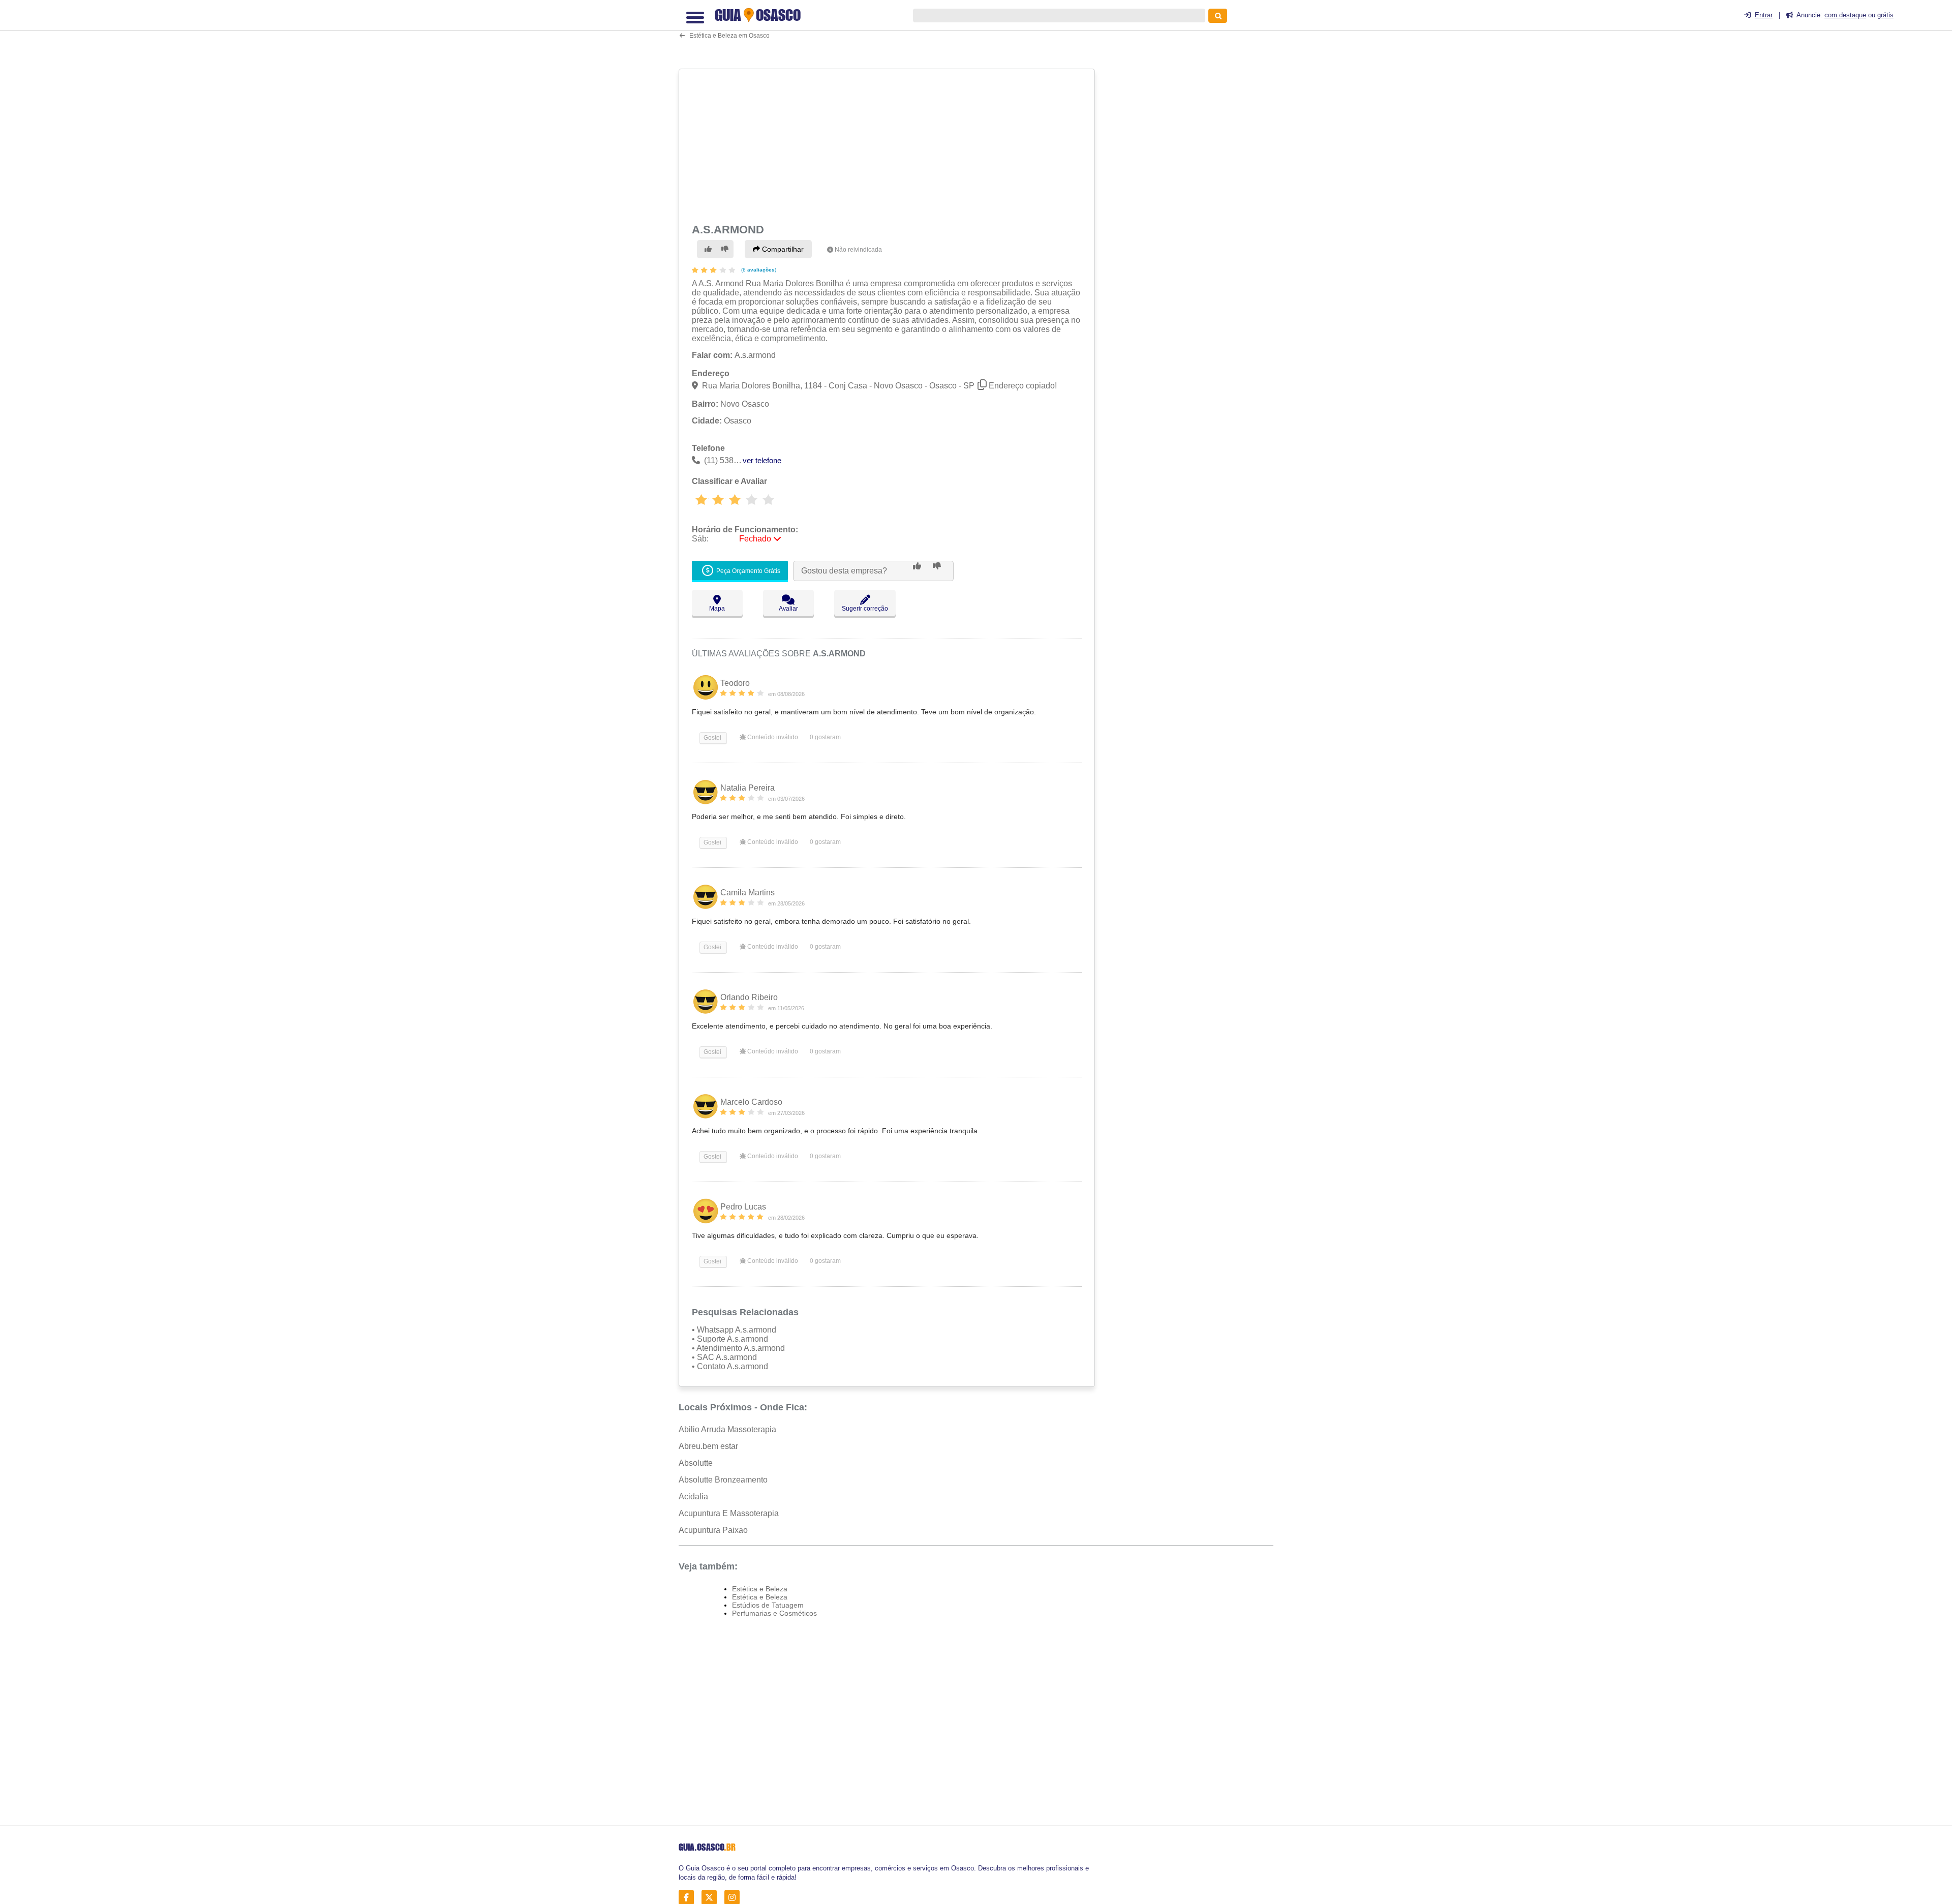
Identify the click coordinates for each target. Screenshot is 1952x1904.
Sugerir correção (865, 609)
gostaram (825, 737)
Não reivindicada (858, 250)
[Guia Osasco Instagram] (735, 1898)
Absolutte (696, 1463)
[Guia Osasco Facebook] (689, 1898)
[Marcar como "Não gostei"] (725, 249)
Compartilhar (782, 249)
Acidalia (693, 1497)
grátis (1885, 15)
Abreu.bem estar (708, 1446)
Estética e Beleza (760, 1589)
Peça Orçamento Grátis (748, 571)
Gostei (712, 738)
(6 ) (758, 270)
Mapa (717, 609)
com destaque (1845, 15)
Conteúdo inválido (772, 737)
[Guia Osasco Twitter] (712, 1898)
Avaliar (788, 609)
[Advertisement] (888, 144)
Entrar (1764, 15)
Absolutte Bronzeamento (723, 1480)
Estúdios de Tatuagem (768, 1605)
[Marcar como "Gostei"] (710, 249)
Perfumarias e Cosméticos (774, 1613)
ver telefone (762, 460)
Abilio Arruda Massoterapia (727, 1429)
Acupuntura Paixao (713, 1530)
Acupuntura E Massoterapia (729, 1513)
